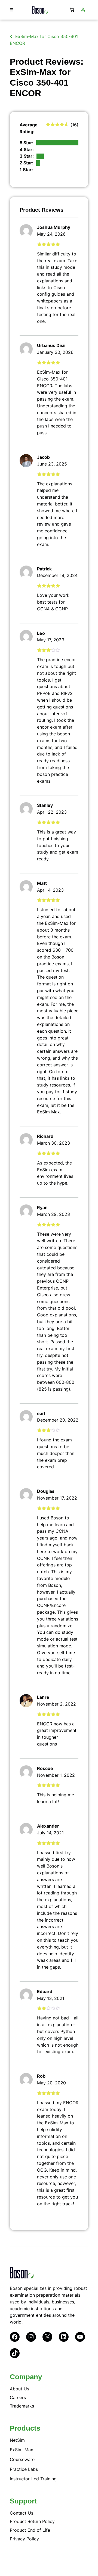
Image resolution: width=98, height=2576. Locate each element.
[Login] (83, 10)
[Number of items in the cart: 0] (72, 10)
